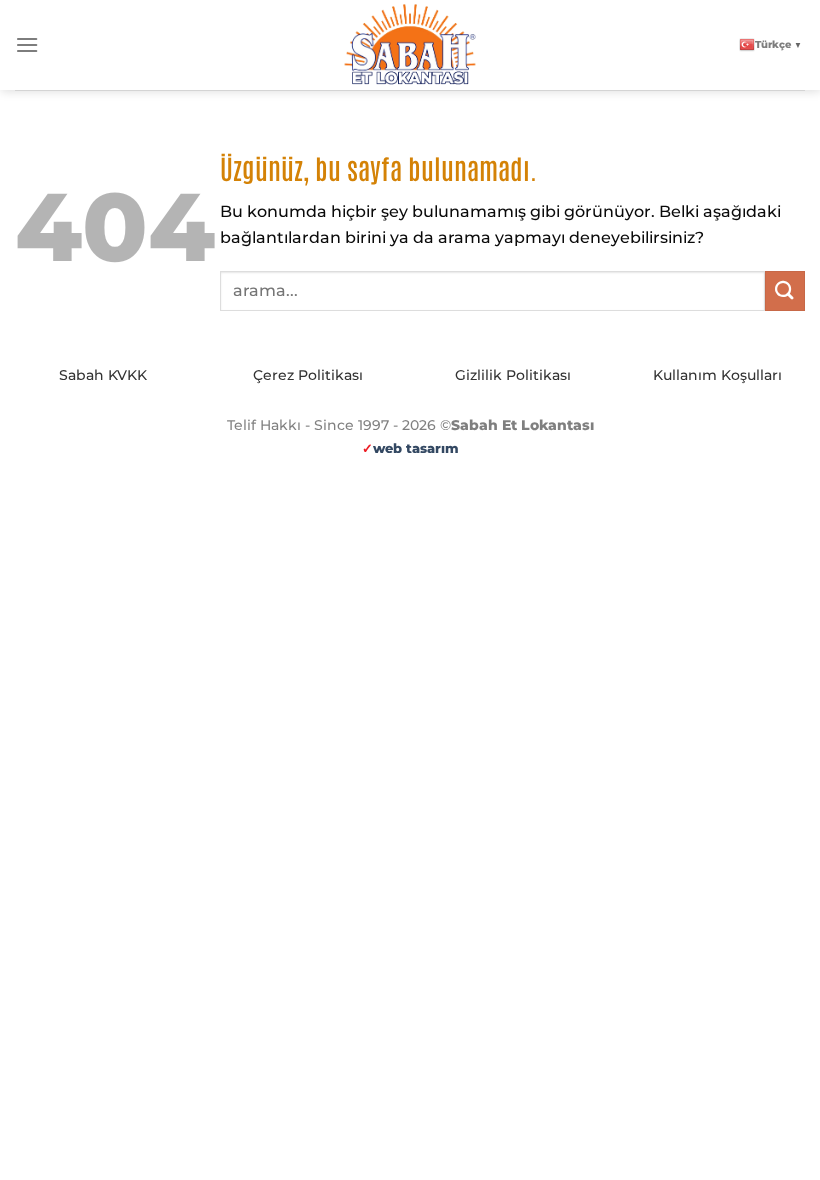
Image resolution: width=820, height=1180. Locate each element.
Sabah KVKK (103, 375)
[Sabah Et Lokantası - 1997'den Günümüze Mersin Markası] (410, 45)
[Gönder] (785, 290)
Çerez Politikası (308, 375)
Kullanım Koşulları (717, 375)
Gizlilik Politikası (513, 375)
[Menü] (27, 44)
